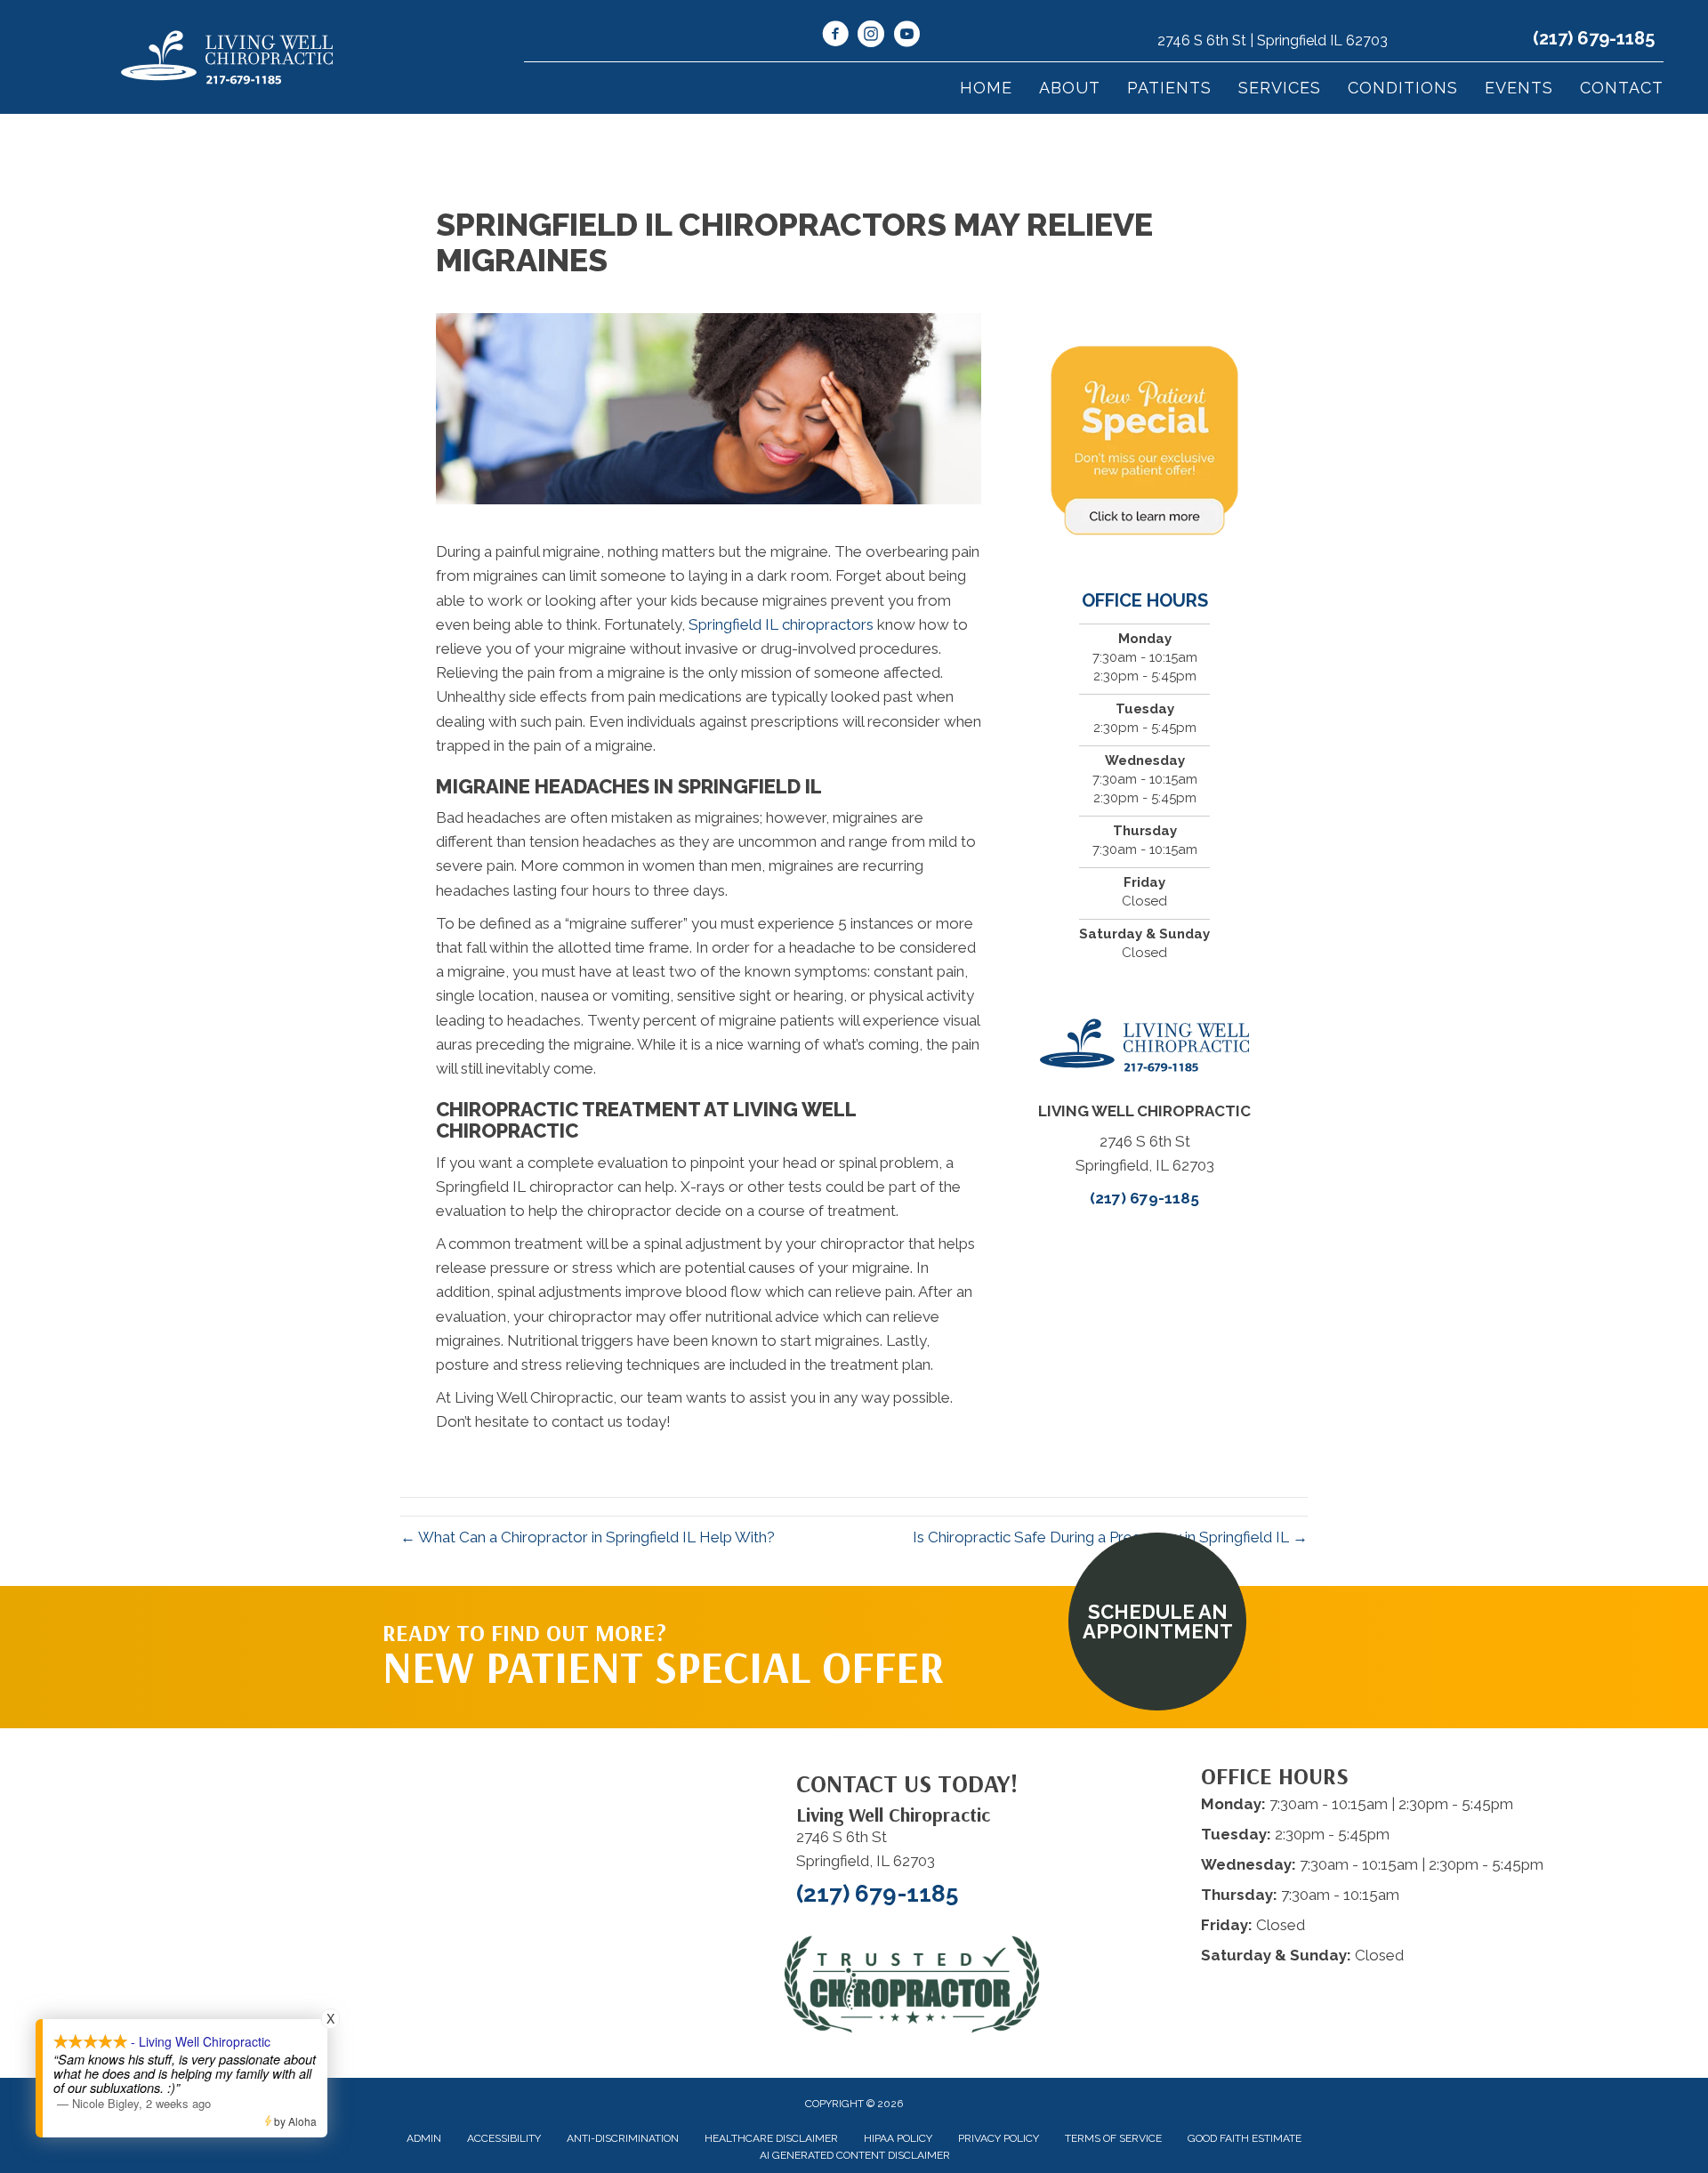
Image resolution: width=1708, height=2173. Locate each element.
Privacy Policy (999, 2138)
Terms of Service (1113, 2138)
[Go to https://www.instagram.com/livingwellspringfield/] (871, 36)
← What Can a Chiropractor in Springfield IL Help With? (588, 1537)
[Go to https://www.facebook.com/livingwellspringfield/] (835, 36)
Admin (424, 2138)
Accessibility (504, 2138)
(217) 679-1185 (1594, 38)
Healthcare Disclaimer (771, 2138)
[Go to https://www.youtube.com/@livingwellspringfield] (906, 36)
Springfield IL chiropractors (781, 624)
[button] (1157, 1622)
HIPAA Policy (898, 2138)
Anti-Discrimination (623, 2138)
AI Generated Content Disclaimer (855, 2155)
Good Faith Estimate (1245, 2138)
